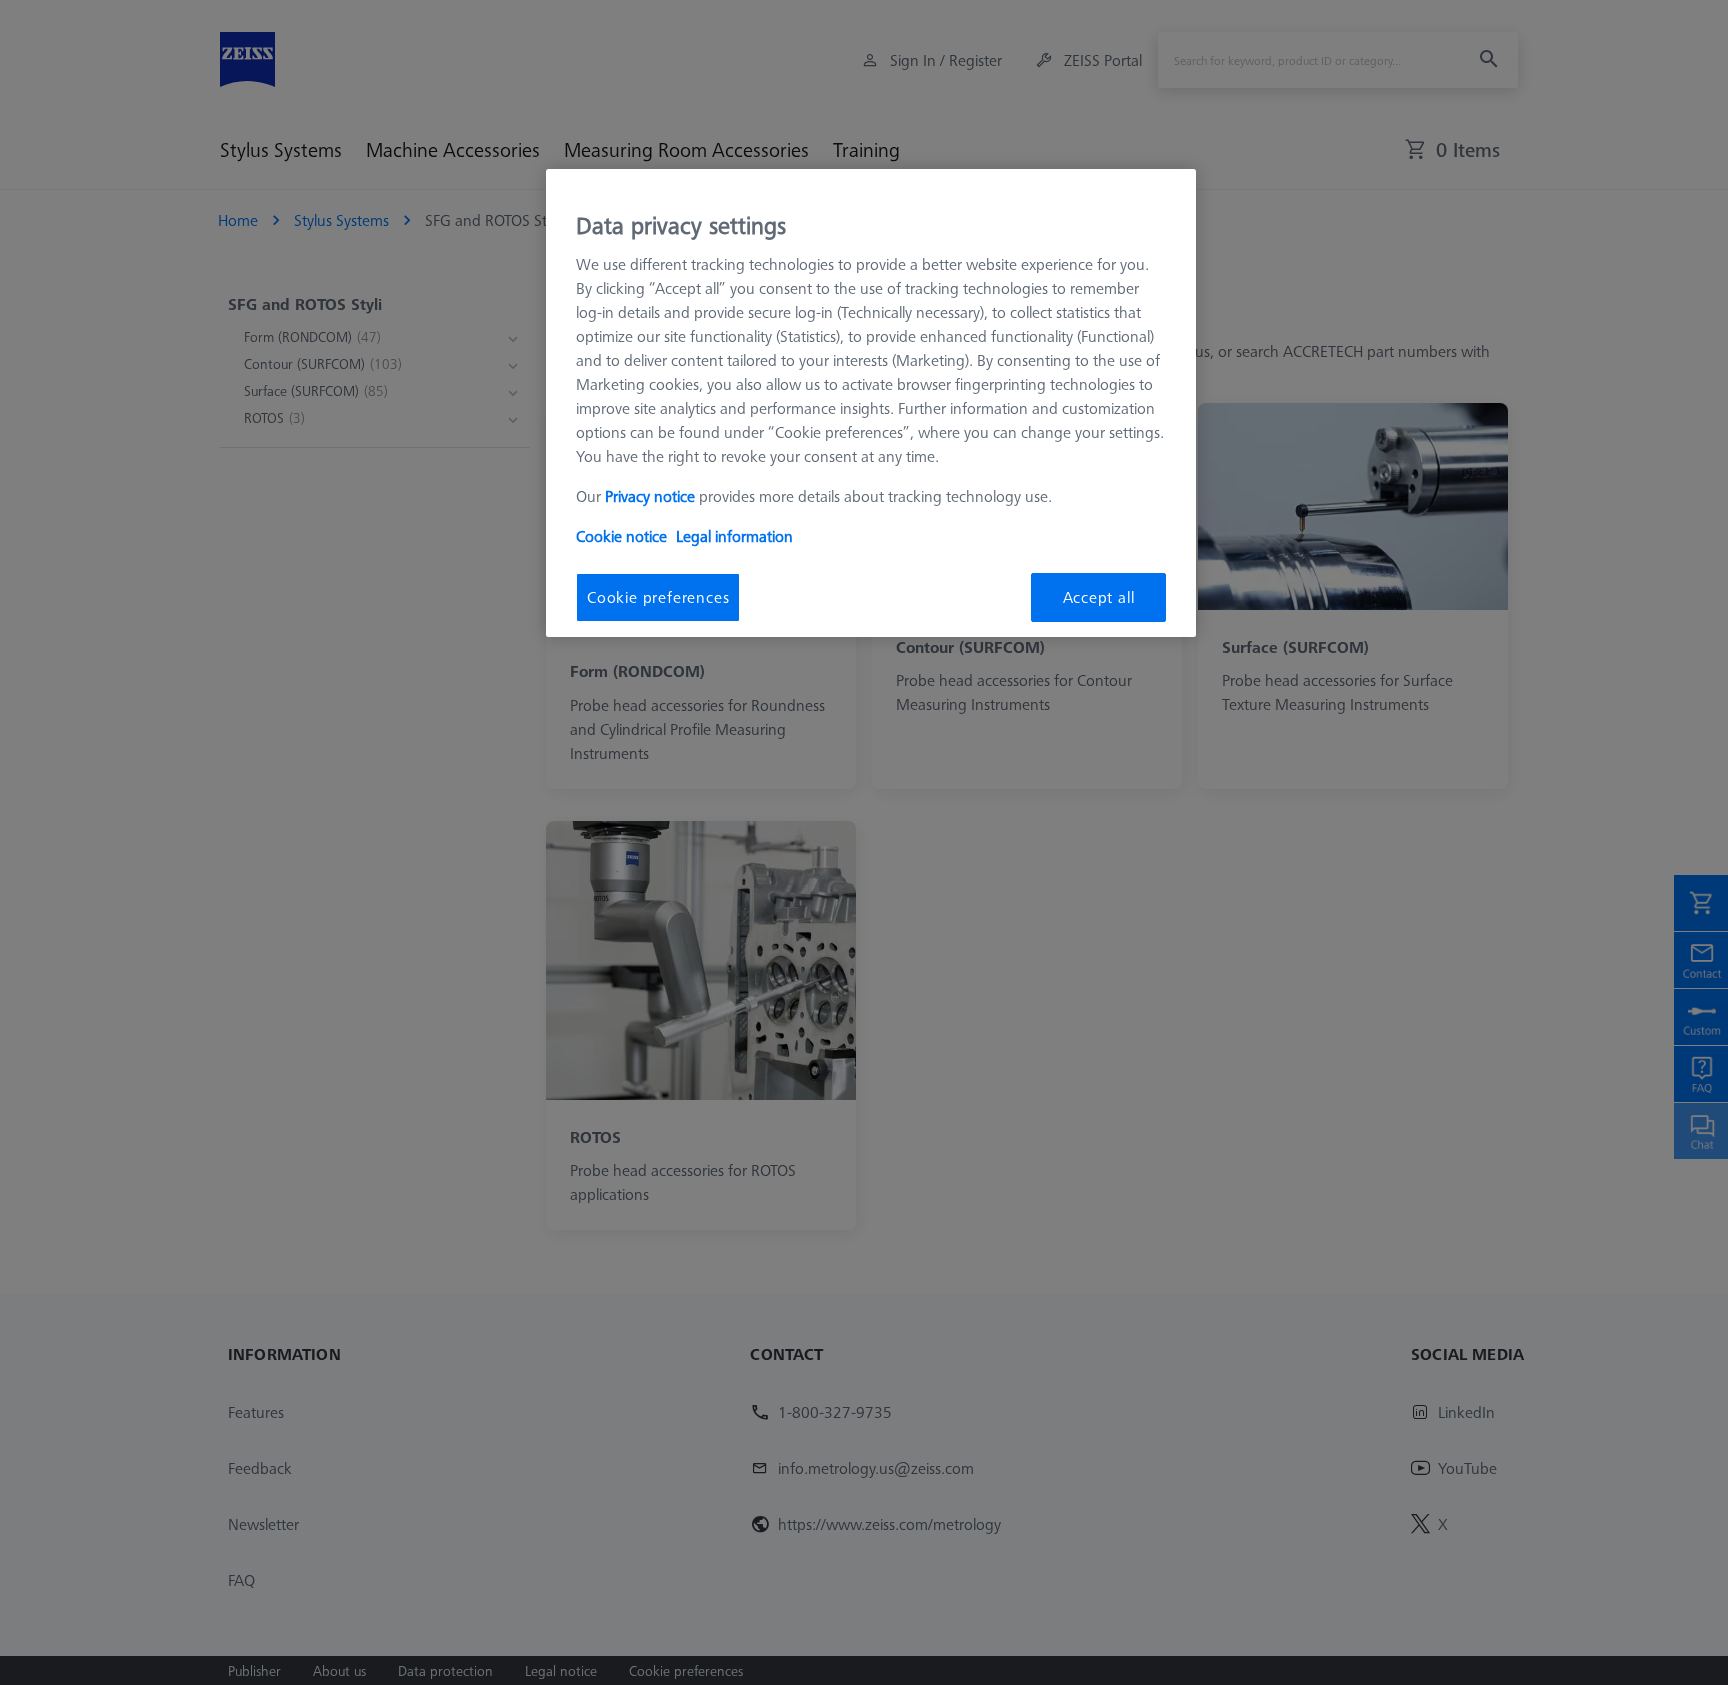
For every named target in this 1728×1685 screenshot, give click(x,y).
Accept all (1099, 597)
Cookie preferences (658, 597)
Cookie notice (621, 536)
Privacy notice (650, 496)
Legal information (734, 536)
